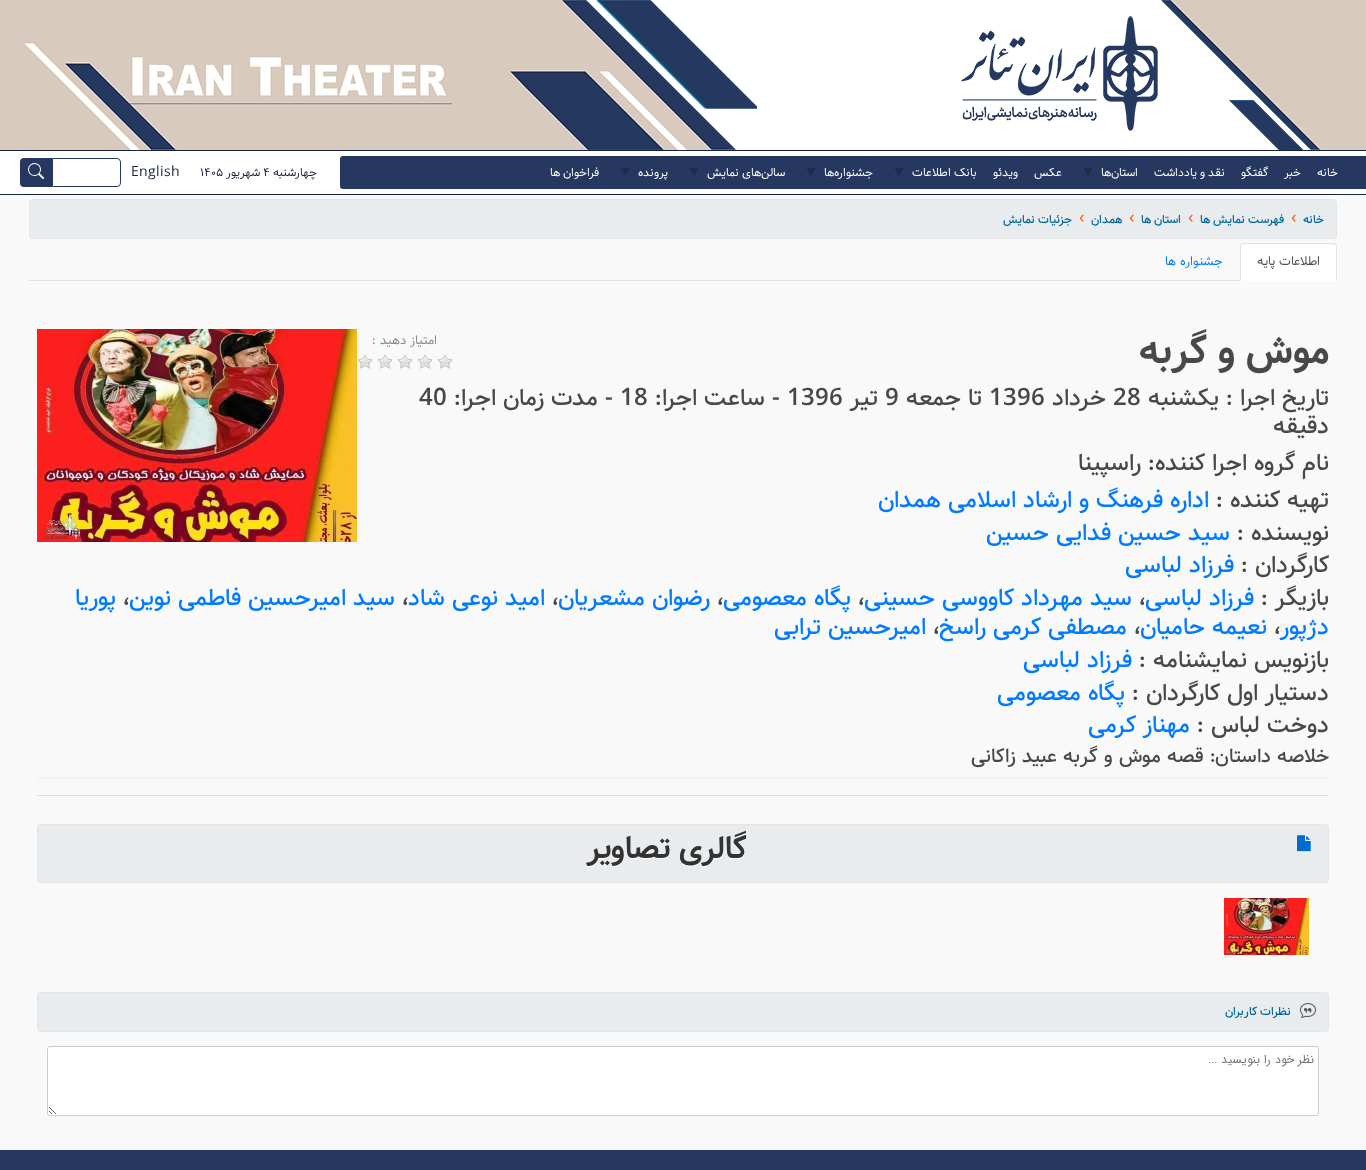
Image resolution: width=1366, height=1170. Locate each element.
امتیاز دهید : (404, 341)
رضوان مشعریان (634, 598)
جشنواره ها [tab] (1194, 261)
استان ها (1161, 219)
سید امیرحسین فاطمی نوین (262, 598)
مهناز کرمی (1139, 725)
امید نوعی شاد (476, 598)
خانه (1313, 219)
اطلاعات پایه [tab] (1288, 261)
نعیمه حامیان (1203, 627)
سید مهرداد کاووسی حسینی (998, 598)
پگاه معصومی (787, 598)
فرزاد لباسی (1179, 565)
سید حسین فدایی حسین (1108, 533)
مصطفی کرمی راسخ (1033, 627)
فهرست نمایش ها (1242, 219)
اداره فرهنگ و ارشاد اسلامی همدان (1043, 500)
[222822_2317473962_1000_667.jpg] (1266, 926)
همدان (1106, 219)
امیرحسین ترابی (850, 627)
